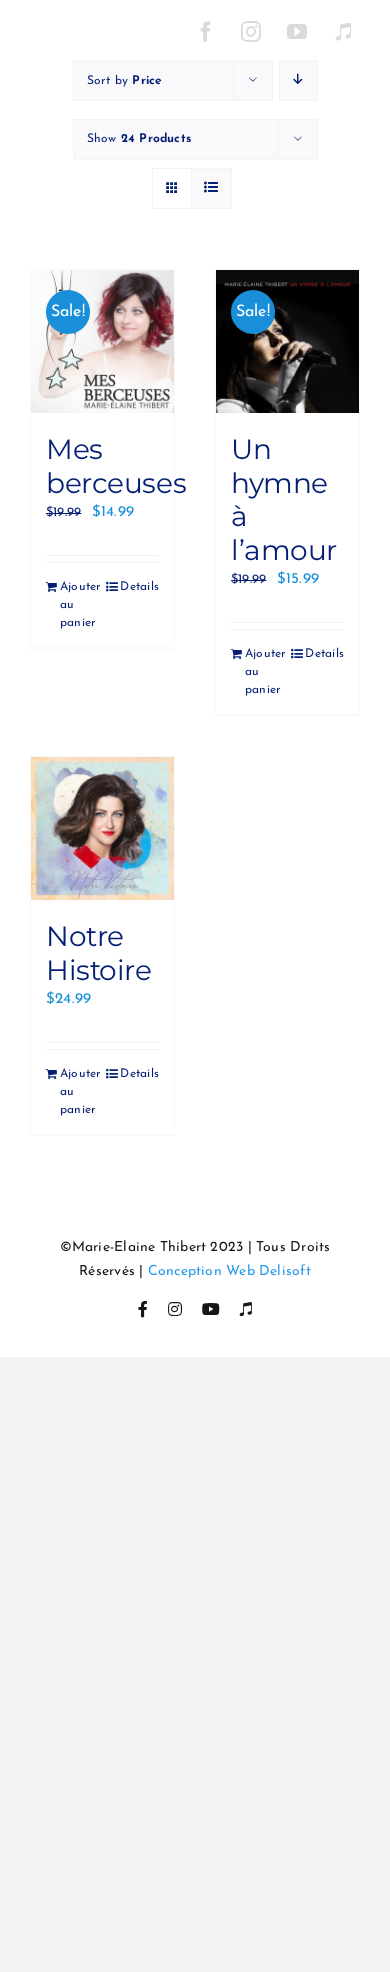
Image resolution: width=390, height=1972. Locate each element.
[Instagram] (252, 32)
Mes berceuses (116, 466)
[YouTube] (298, 32)
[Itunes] (343, 32)
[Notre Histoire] (102, 828)
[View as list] (211, 188)
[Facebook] (206, 32)
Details (139, 587)
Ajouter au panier (80, 605)
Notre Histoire (99, 953)
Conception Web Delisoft (229, 1271)
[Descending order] (298, 80)
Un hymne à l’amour (284, 499)
